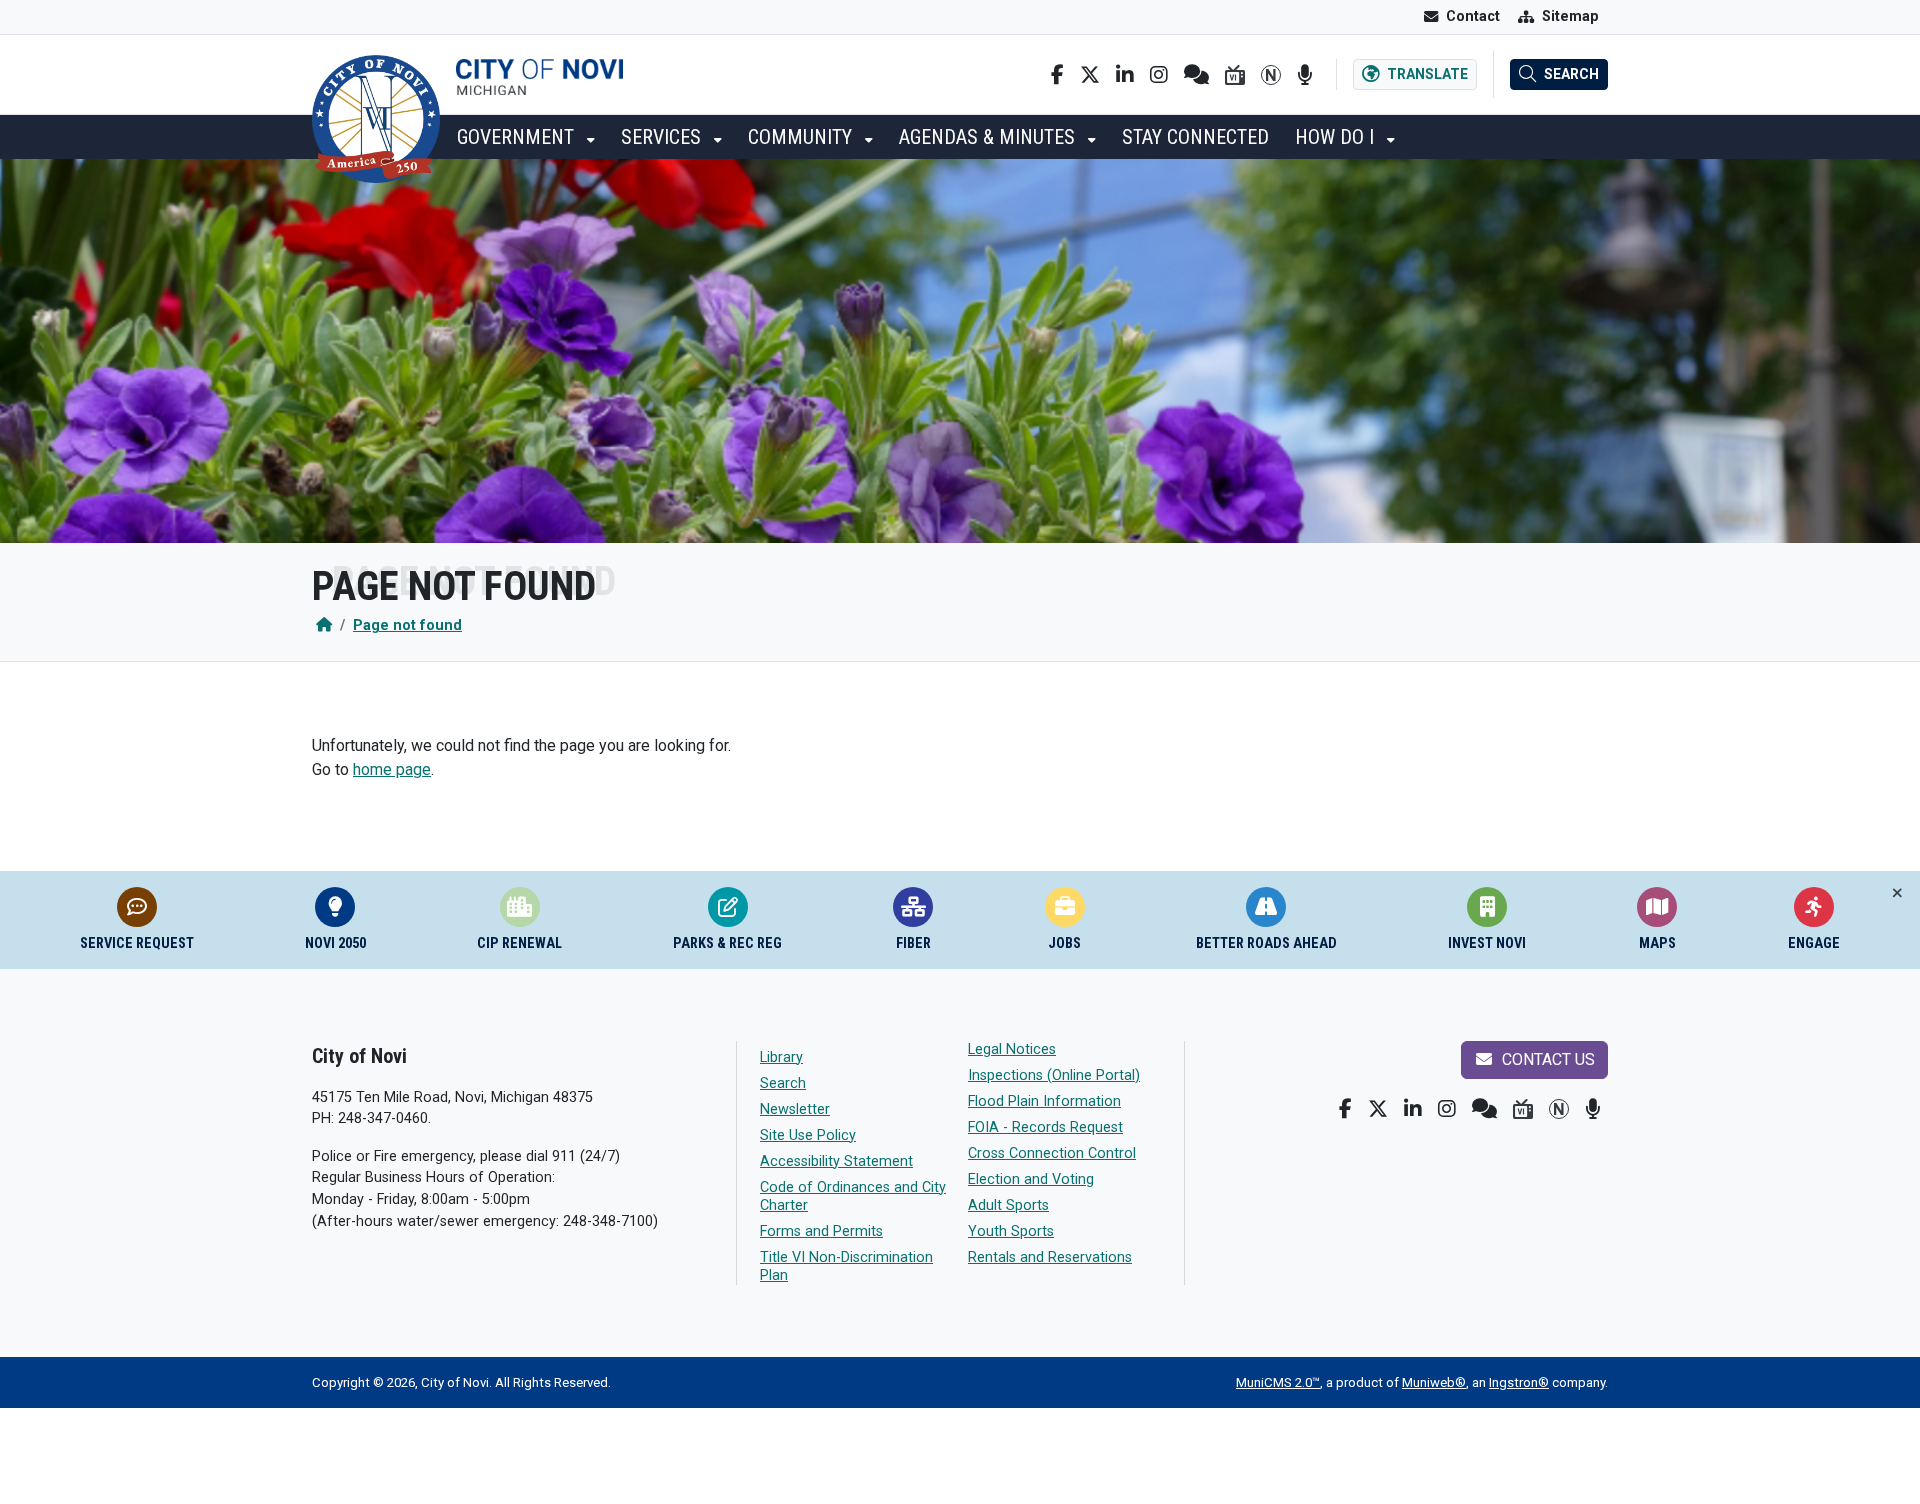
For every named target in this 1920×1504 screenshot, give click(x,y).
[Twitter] (1090, 75)
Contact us (1546, 1059)
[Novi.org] (1271, 75)
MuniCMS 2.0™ (1278, 1382)
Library (781, 1057)
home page (392, 769)
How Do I (1337, 137)
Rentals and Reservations (1050, 1257)
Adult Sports (1008, 1205)
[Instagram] (1159, 75)
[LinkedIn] (1125, 75)
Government (518, 137)
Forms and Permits (821, 1231)
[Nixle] (1196, 75)
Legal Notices (1012, 1049)
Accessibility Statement (836, 1161)
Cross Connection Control (1052, 1153)
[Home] (324, 625)
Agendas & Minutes (989, 137)
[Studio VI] (1235, 75)
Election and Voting (1031, 1179)
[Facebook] (1057, 75)
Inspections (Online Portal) (1054, 1075)
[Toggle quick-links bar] (1897, 893)
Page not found (407, 625)
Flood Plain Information (1044, 1101)
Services (663, 137)
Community (802, 137)
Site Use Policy (808, 1135)
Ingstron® (1519, 1382)
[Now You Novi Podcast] (1304, 75)
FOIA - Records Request (1045, 1127)
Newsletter (795, 1109)
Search (783, 1083)
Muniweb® (1434, 1382)
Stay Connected (1195, 137)
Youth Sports (1011, 1231)
